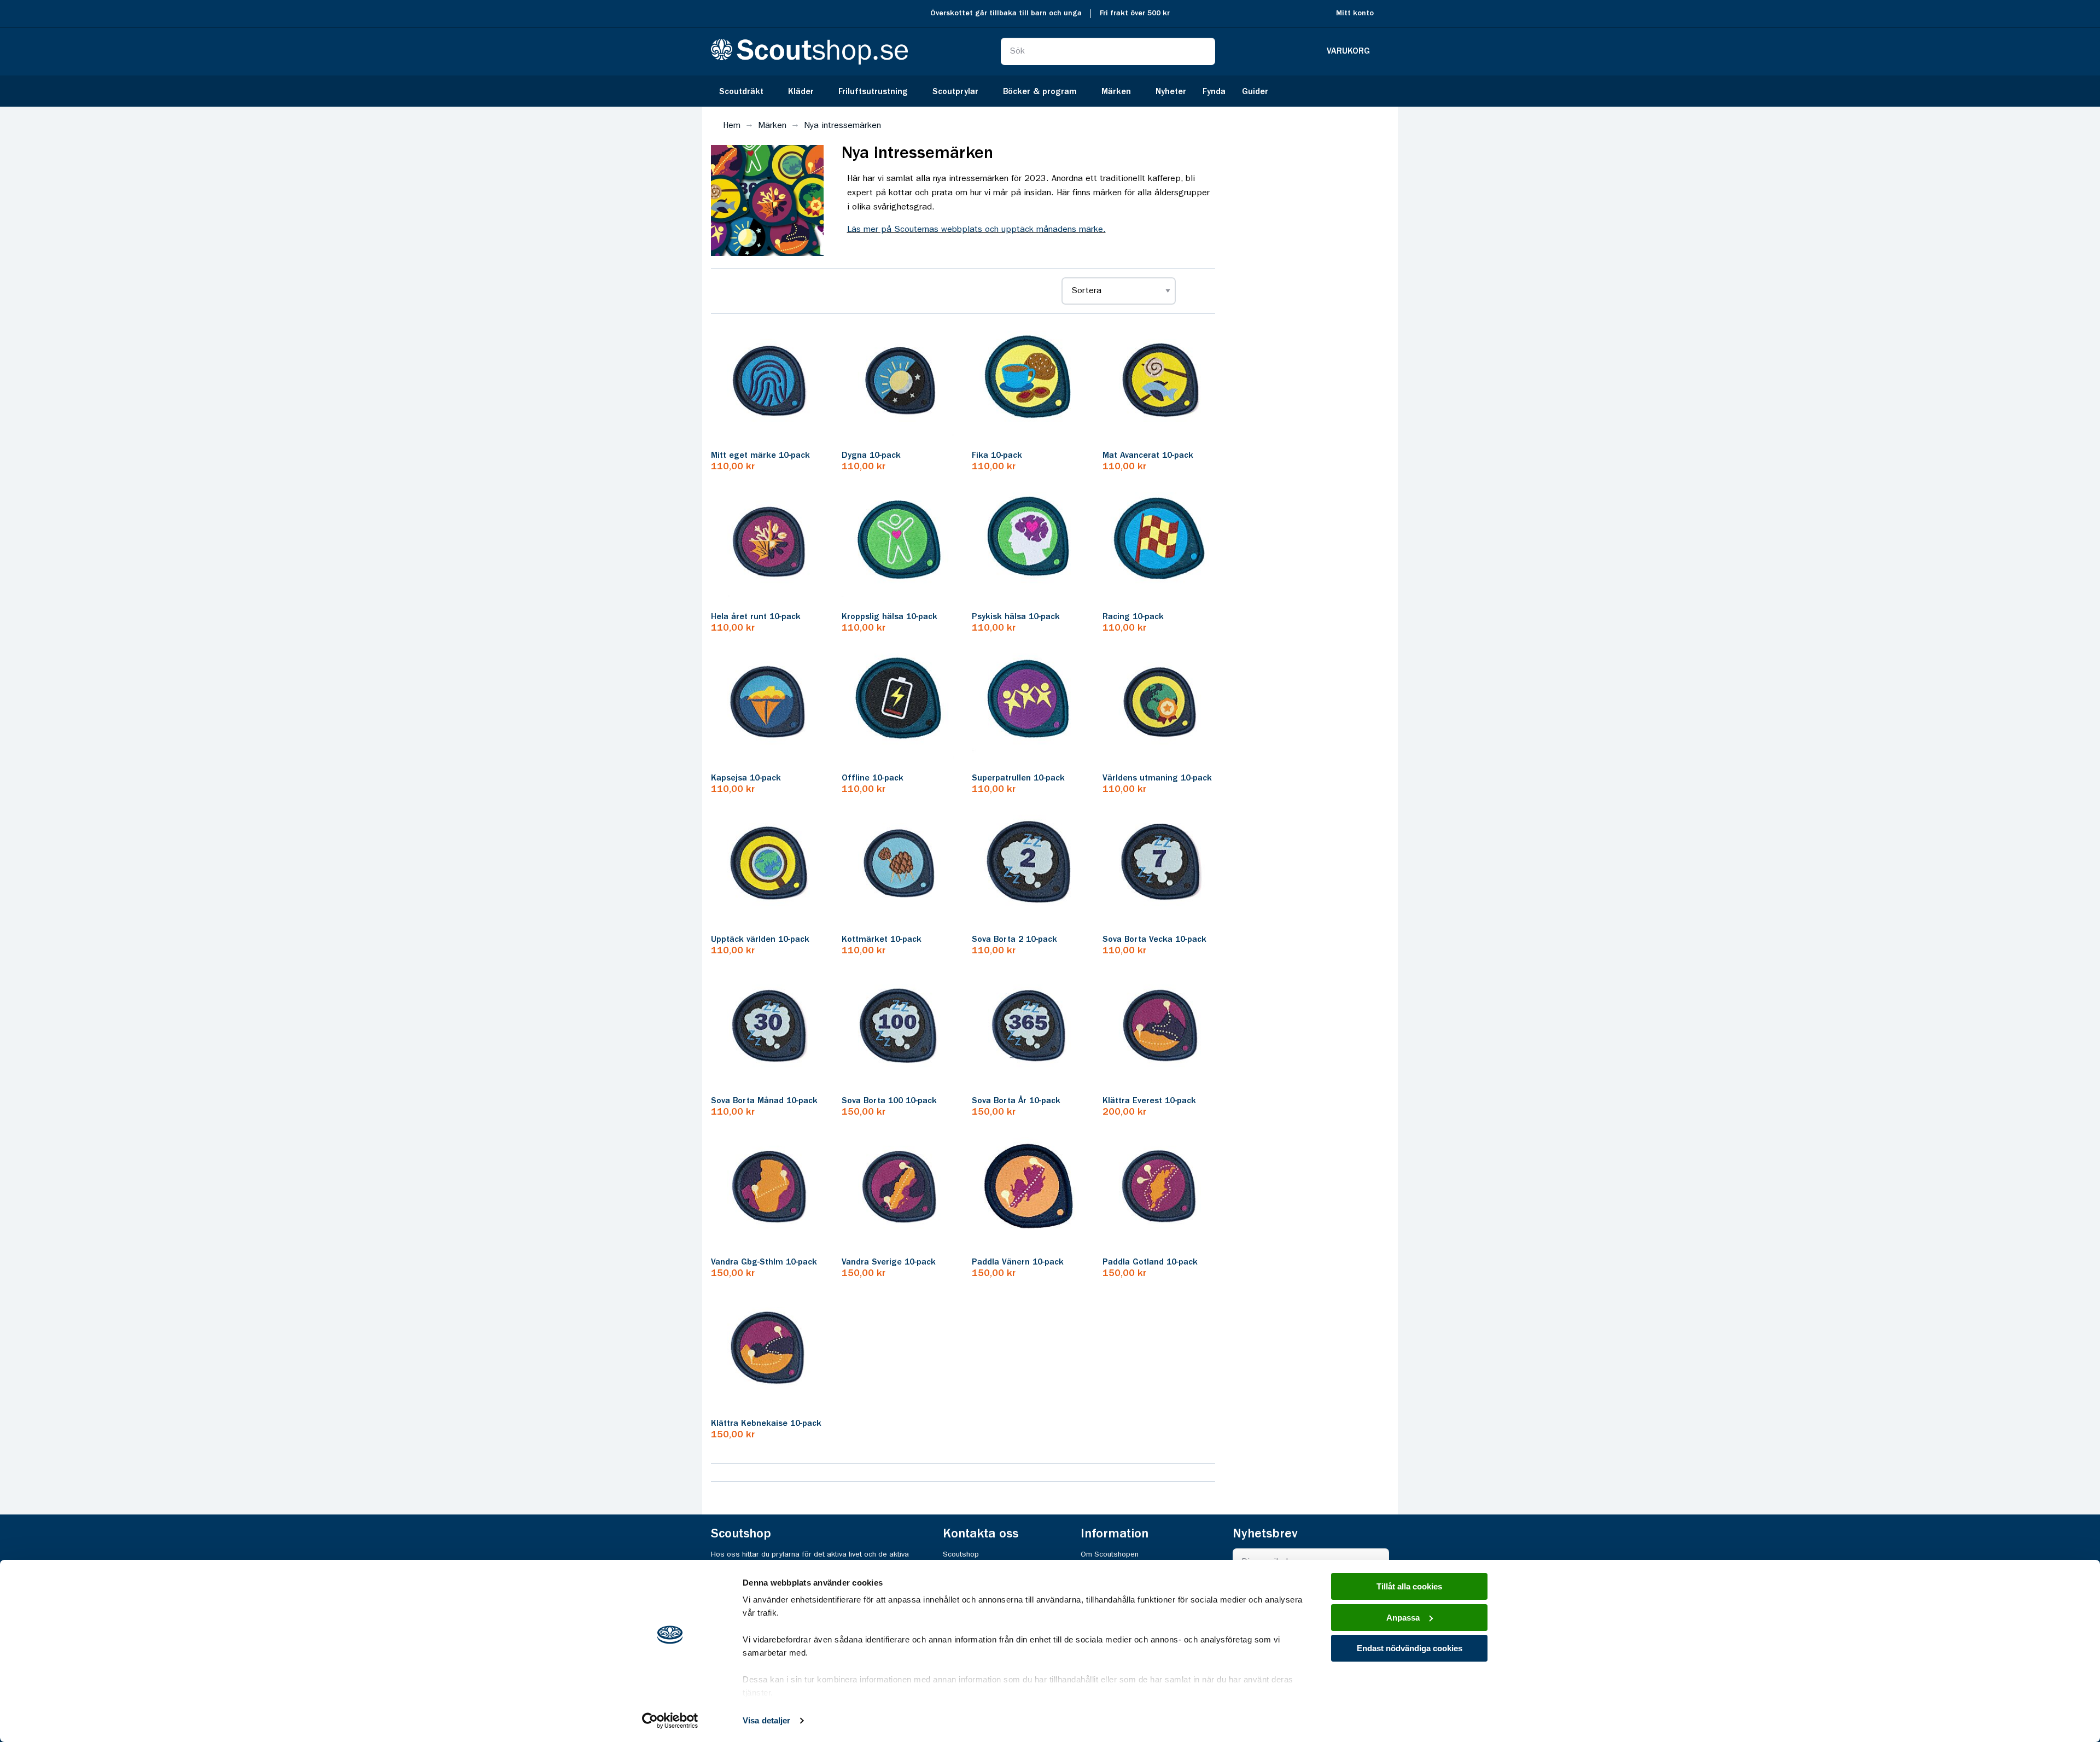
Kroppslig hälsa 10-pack (889, 617)
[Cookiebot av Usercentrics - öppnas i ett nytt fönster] (670, 1721)
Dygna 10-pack (871, 456)
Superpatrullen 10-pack (1018, 778)
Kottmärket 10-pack (882, 940)
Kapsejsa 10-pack (746, 778)
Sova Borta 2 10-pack (1014, 940)
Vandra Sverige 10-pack (889, 1262)
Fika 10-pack (997, 456)
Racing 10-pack (1133, 617)
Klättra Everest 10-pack (1149, 1101)
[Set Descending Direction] (1194, 291)
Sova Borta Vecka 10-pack (1154, 940)
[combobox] (1108, 51)
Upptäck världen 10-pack (760, 940)
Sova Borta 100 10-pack (889, 1101)
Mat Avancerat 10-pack (1148, 456)
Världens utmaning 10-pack (1157, 778)
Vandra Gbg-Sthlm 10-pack (764, 1262)
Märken (772, 126)
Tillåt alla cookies (1409, 1586)
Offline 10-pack (873, 778)
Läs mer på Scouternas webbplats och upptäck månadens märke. (976, 230)
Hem (732, 126)
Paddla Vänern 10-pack (1018, 1262)
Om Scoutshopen (1110, 1554)
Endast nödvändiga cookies (1410, 1648)
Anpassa (1403, 1618)
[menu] (1050, 91)
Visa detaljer (766, 1720)
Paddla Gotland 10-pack (1150, 1262)
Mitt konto (1355, 13)
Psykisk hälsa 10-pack (1016, 617)
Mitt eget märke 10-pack (760, 456)
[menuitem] (745, 91)
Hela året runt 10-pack (756, 617)
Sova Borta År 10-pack (1016, 1101)
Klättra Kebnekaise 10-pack (766, 1424)
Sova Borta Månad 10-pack (764, 1101)
